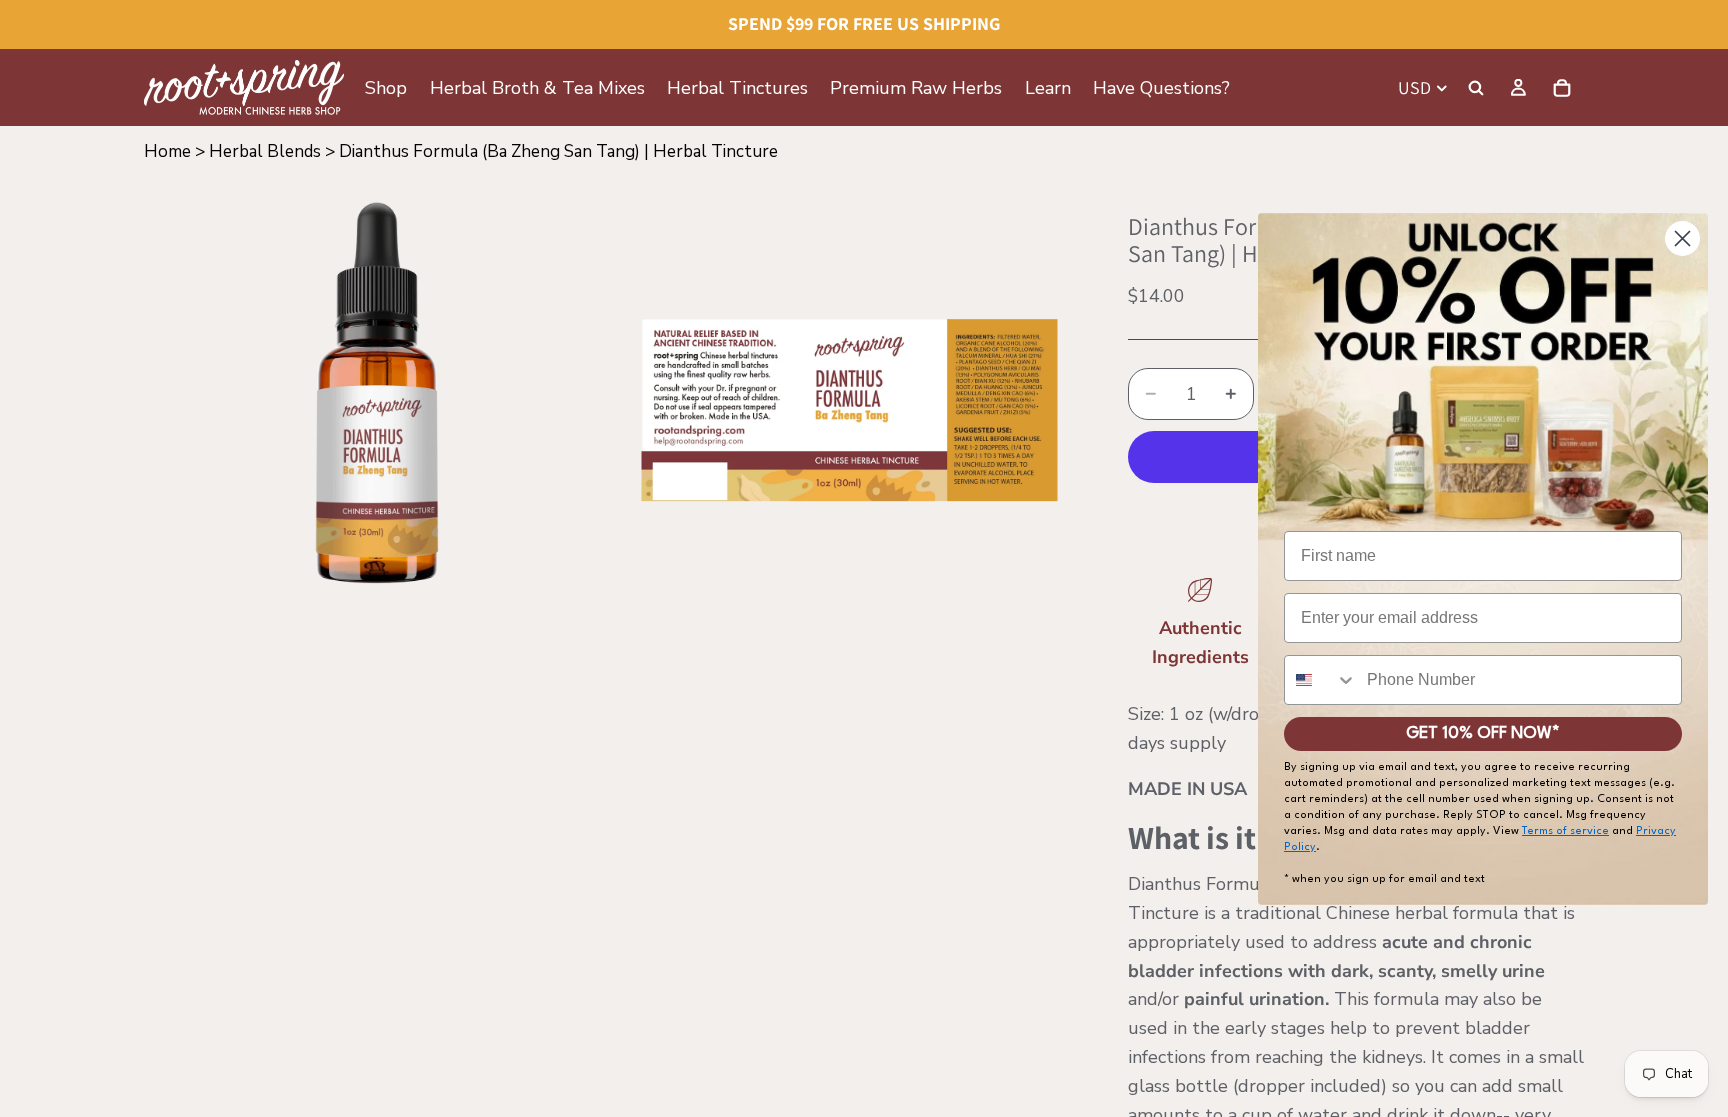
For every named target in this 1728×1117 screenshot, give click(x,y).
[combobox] (1321, 680)
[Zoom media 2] (847, 410)
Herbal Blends (265, 151)
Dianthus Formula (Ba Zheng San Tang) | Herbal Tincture (558, 151)
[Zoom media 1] (377, 410)
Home (167, 151)
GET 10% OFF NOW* (1483, 733)
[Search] (1476, 88)
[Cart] (1562, 88)
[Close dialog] (1682, 238)
